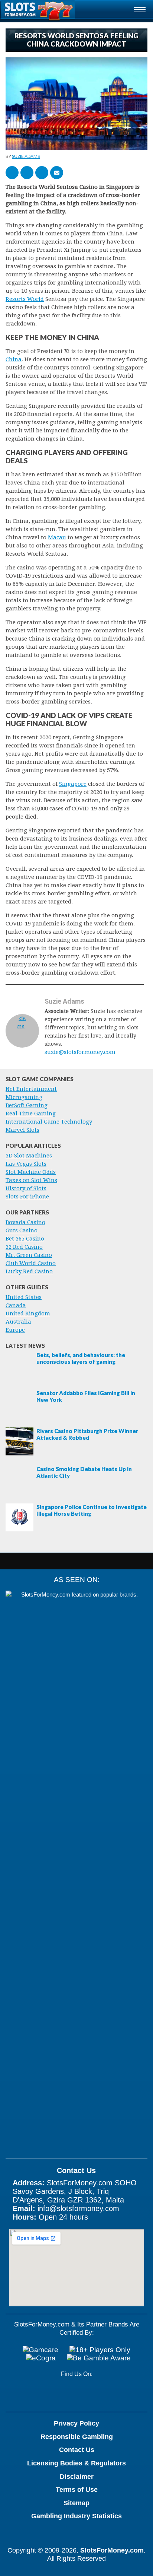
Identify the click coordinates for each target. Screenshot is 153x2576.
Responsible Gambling (77, 2437)
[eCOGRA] (41, 2358)
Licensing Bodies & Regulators (76, 2463)
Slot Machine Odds (31, 1172)
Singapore (73, 784)
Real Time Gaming (31, 1114)
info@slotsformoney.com (78, 2208)
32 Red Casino (24, 1247)
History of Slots (26, 1188)
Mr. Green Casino (29, 1255)
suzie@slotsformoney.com (80, 1052)
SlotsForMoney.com (112, 2550)
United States (24, 1297)
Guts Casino (22, 1230)
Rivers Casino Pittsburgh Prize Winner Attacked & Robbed (87, 1434)
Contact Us (77, 2450)
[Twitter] (90, 2394)
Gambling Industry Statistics (76, 2516)
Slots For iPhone (27, 1197)
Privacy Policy (76, 2423)
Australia (18, 1322)
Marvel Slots (22, 1130)
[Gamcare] (40, 2350)
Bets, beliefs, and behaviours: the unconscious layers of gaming (81, 1358)
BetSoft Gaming (27, 1105)
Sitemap (76, 2503)
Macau (57, 537)
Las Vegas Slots (26, 1164)
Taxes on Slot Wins (31, 1180)
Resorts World (25, 299)
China (14, 359)
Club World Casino (31, 1263)
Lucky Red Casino (29, 1271)
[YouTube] (66, 2394)
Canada (16, 1305)
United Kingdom (28, 1314)
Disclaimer (77, 2477)
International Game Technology (49, 1122)
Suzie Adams (26, 156)
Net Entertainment (31, 1089)
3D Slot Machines (29, 1156)
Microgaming (24, 1097)
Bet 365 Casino (25, 1239)
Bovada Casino (25, 1222)
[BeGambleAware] (99, 2358)
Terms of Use (77, 2490)
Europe (15, 1330)
